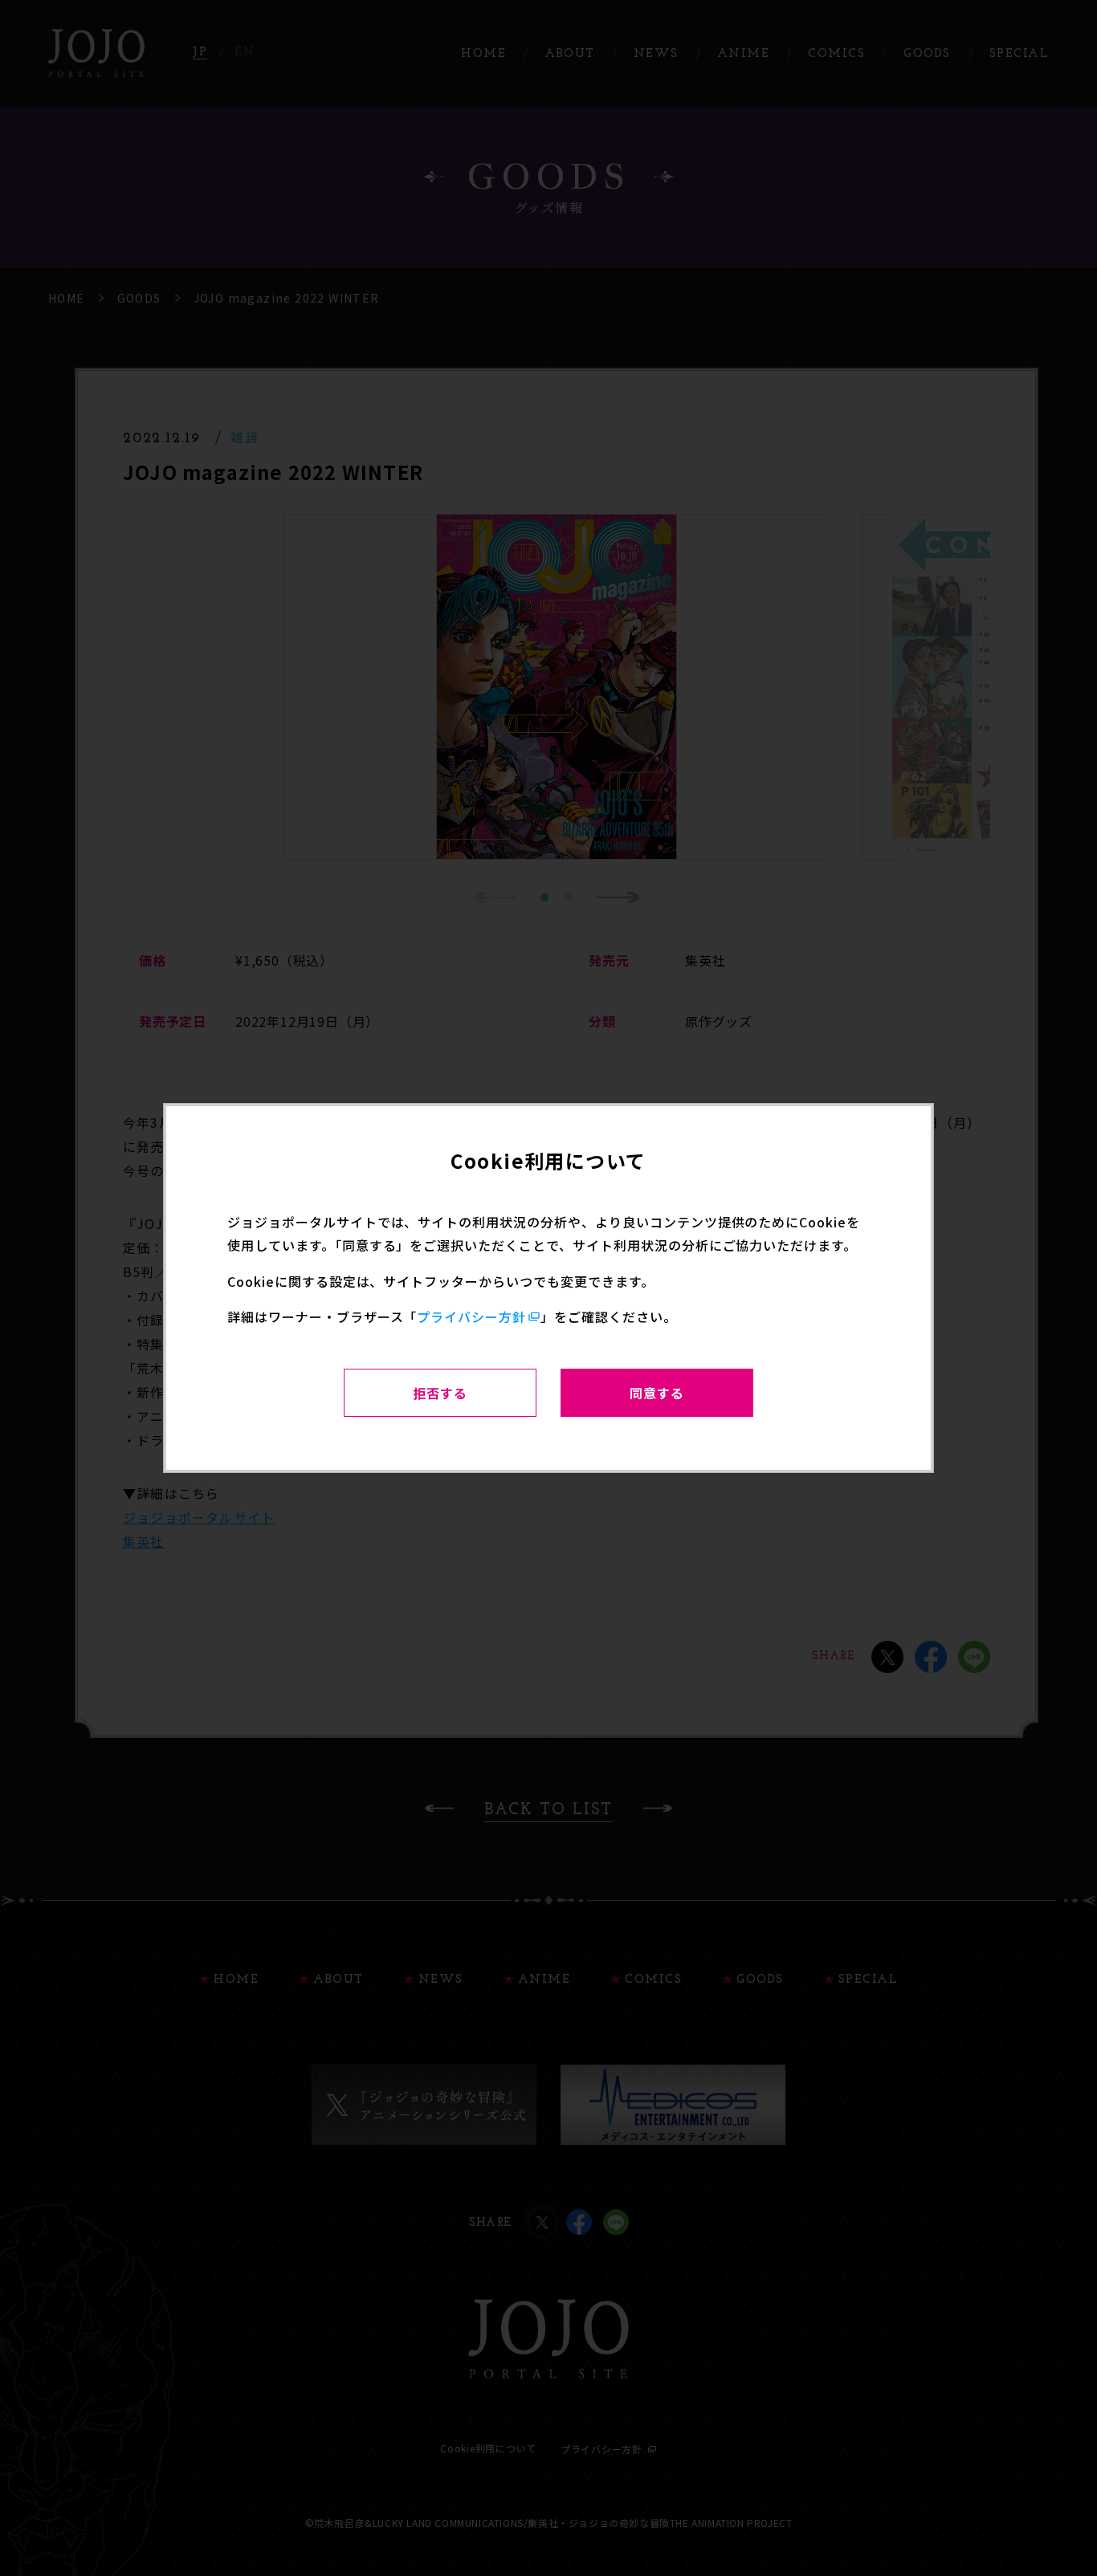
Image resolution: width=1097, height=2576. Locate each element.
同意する (657, 1393)
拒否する (440, 1393)
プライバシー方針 (471, 1316)
